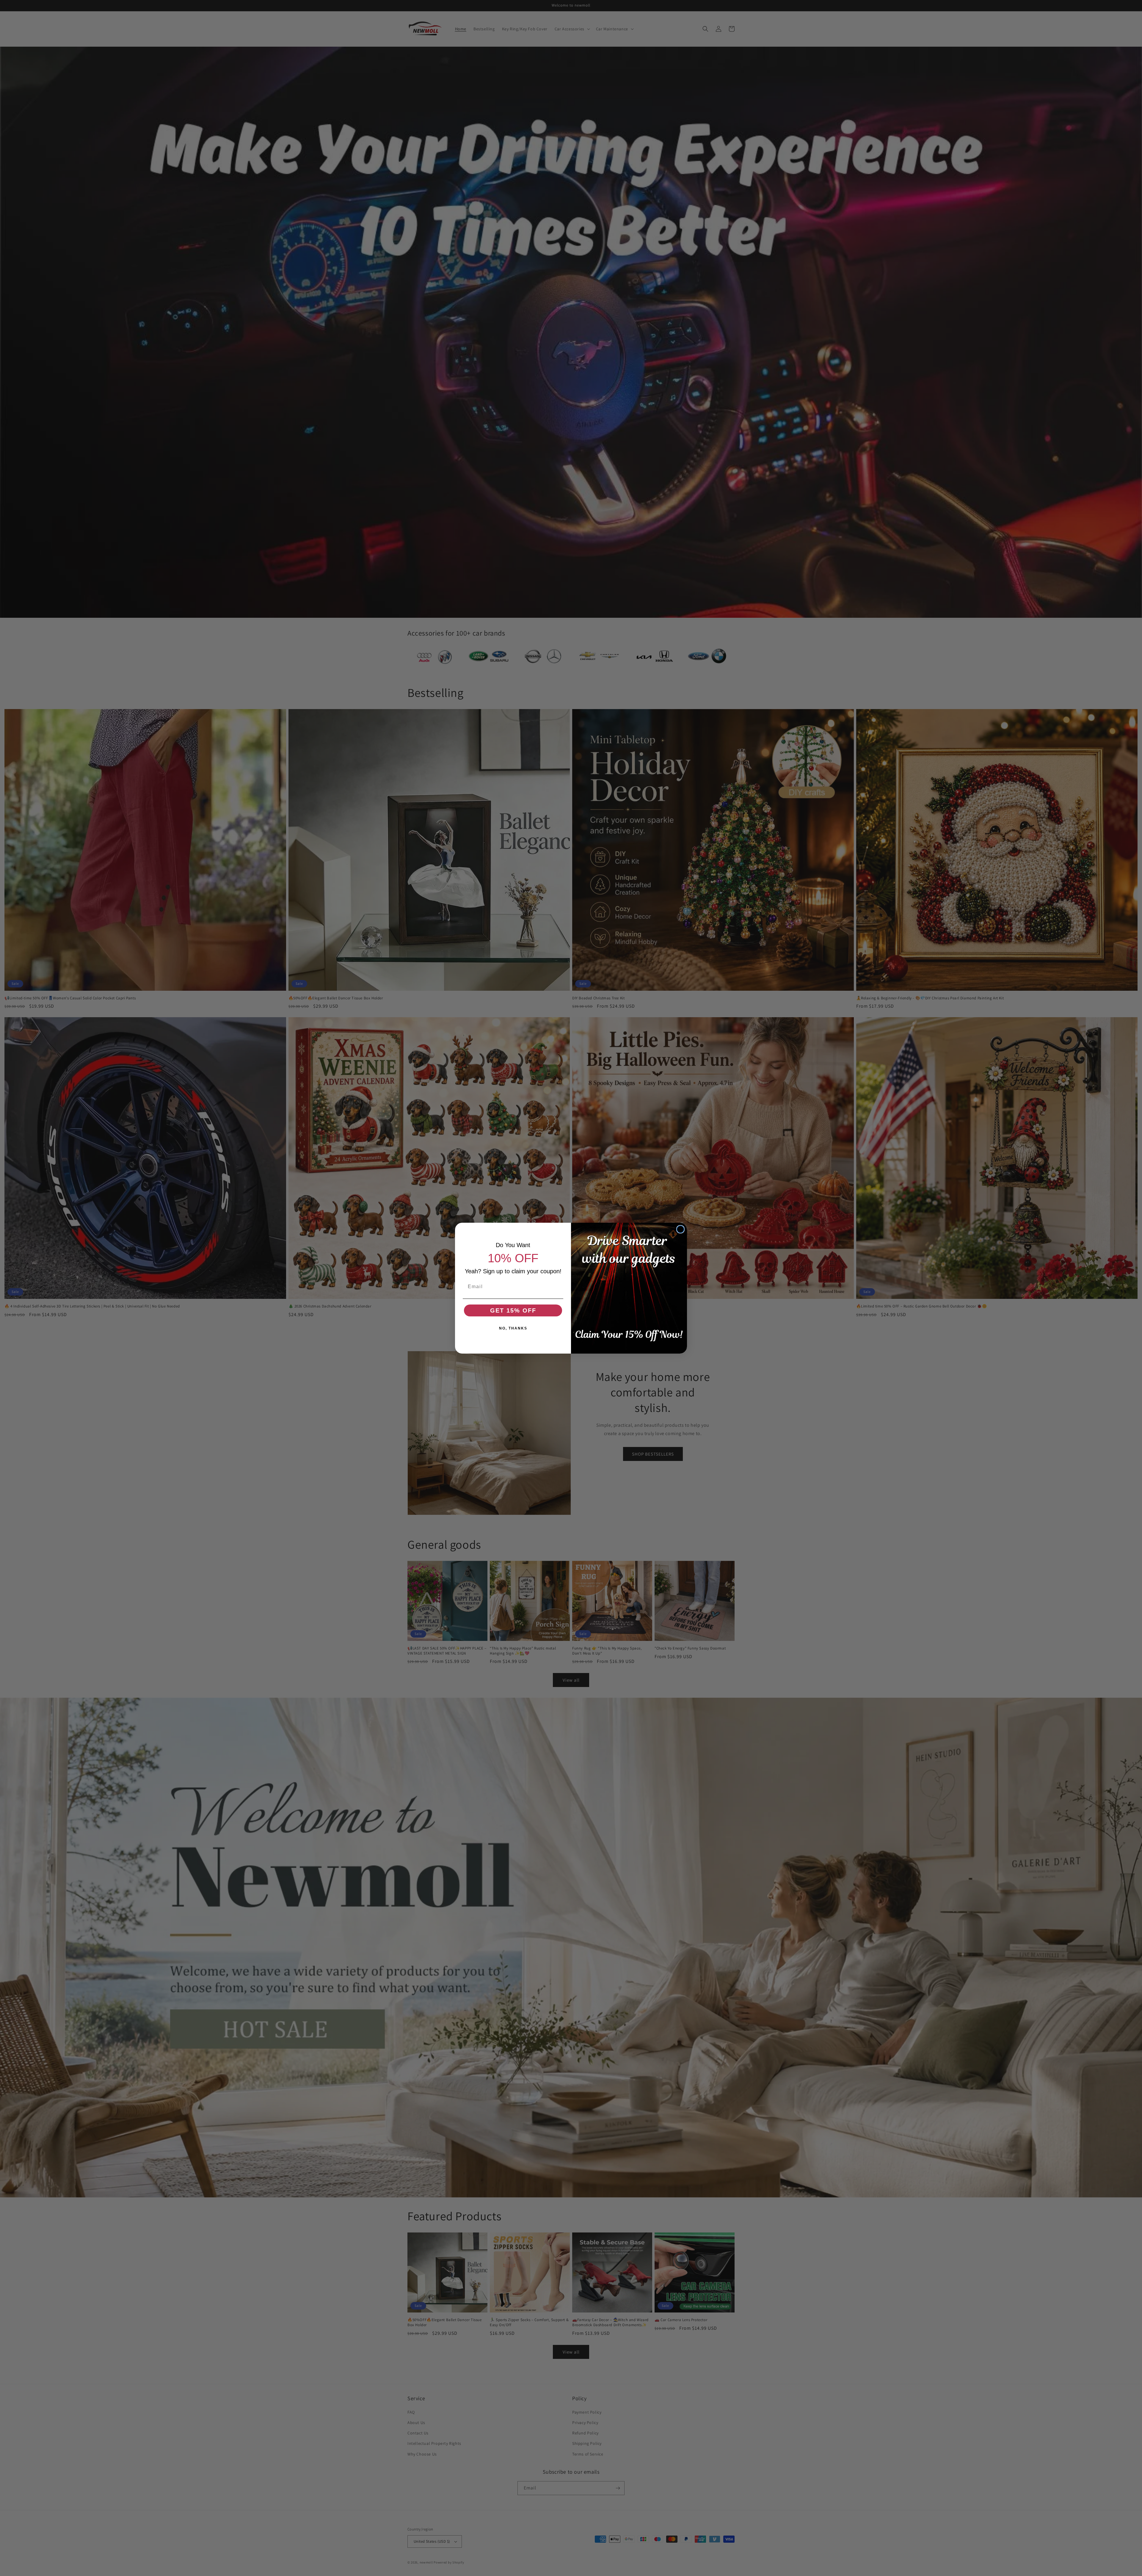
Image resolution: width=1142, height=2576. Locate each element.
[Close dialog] (680, 1229)
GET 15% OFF (513, 1310)
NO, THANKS (513, 1328)
